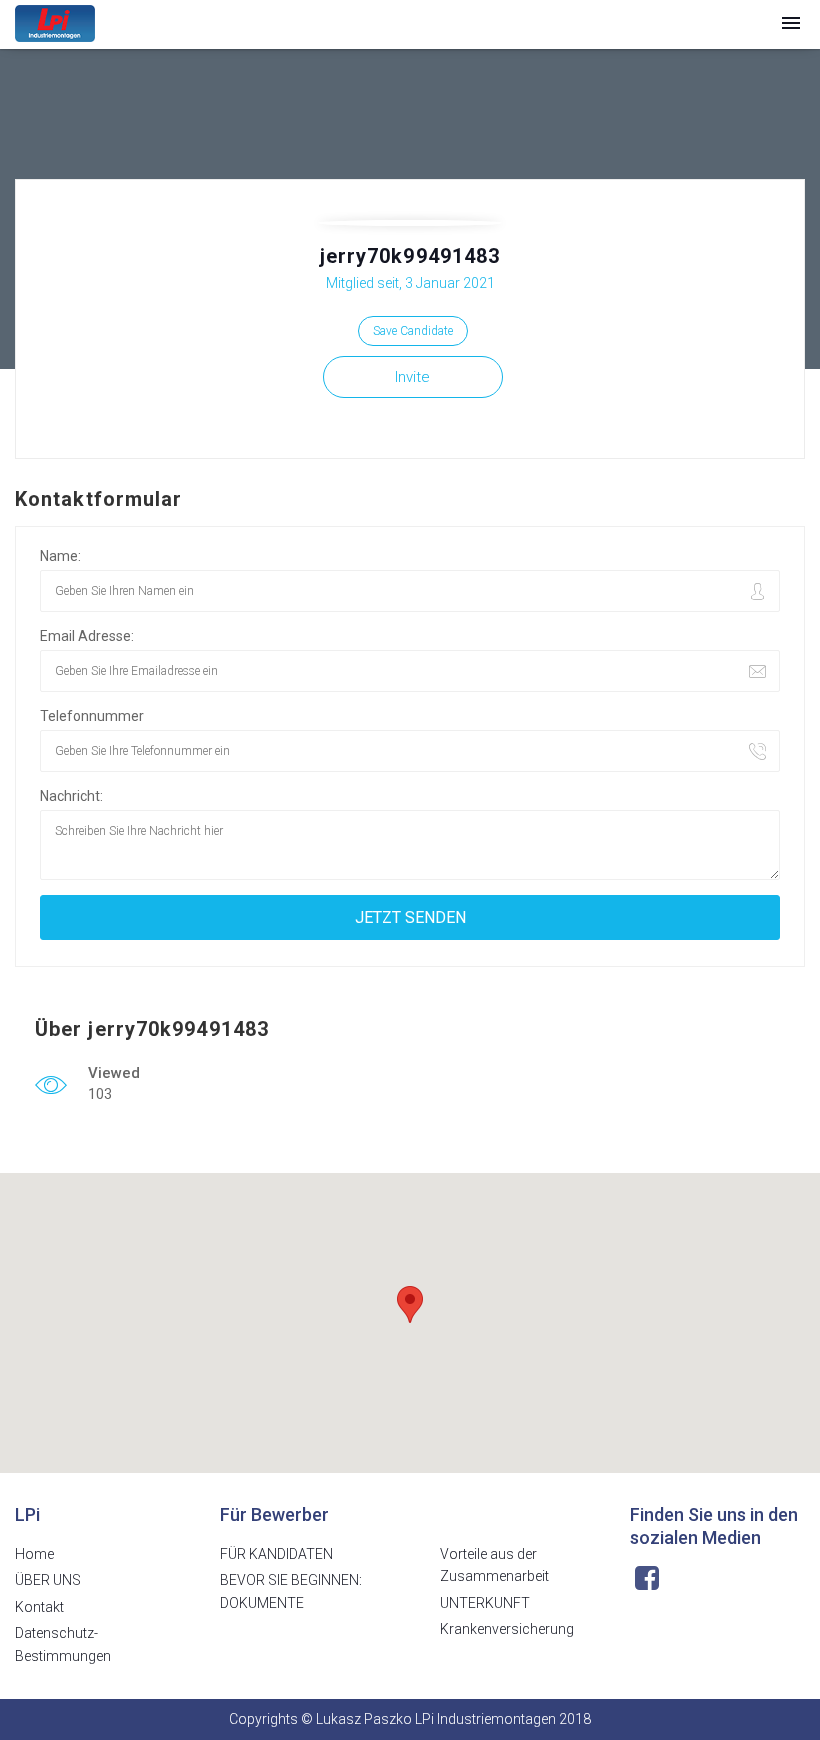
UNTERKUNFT (485, 1603)
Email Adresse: (87, 636)
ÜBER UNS (48, 1580)
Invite (412, 377)
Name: (60, 556)
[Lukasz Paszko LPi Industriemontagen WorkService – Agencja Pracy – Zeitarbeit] (55, 23)
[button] (791, 24)
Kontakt (39, 1607)
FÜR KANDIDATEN (276, 1554)
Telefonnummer (92, 716)
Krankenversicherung (507, 1629)
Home (34, 1554)
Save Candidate (413, 331)
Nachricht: (71, 796)
